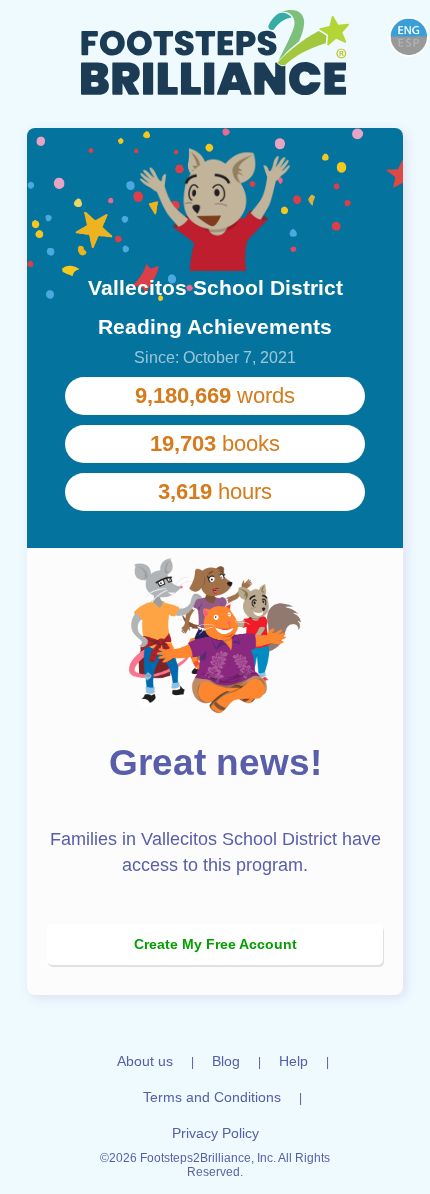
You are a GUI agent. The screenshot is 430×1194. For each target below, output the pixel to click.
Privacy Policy (215, 1133)
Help (293, 1061)
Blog (226, 1061)
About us (145, 1061)
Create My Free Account (215, 944)
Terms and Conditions (212, 1097)
